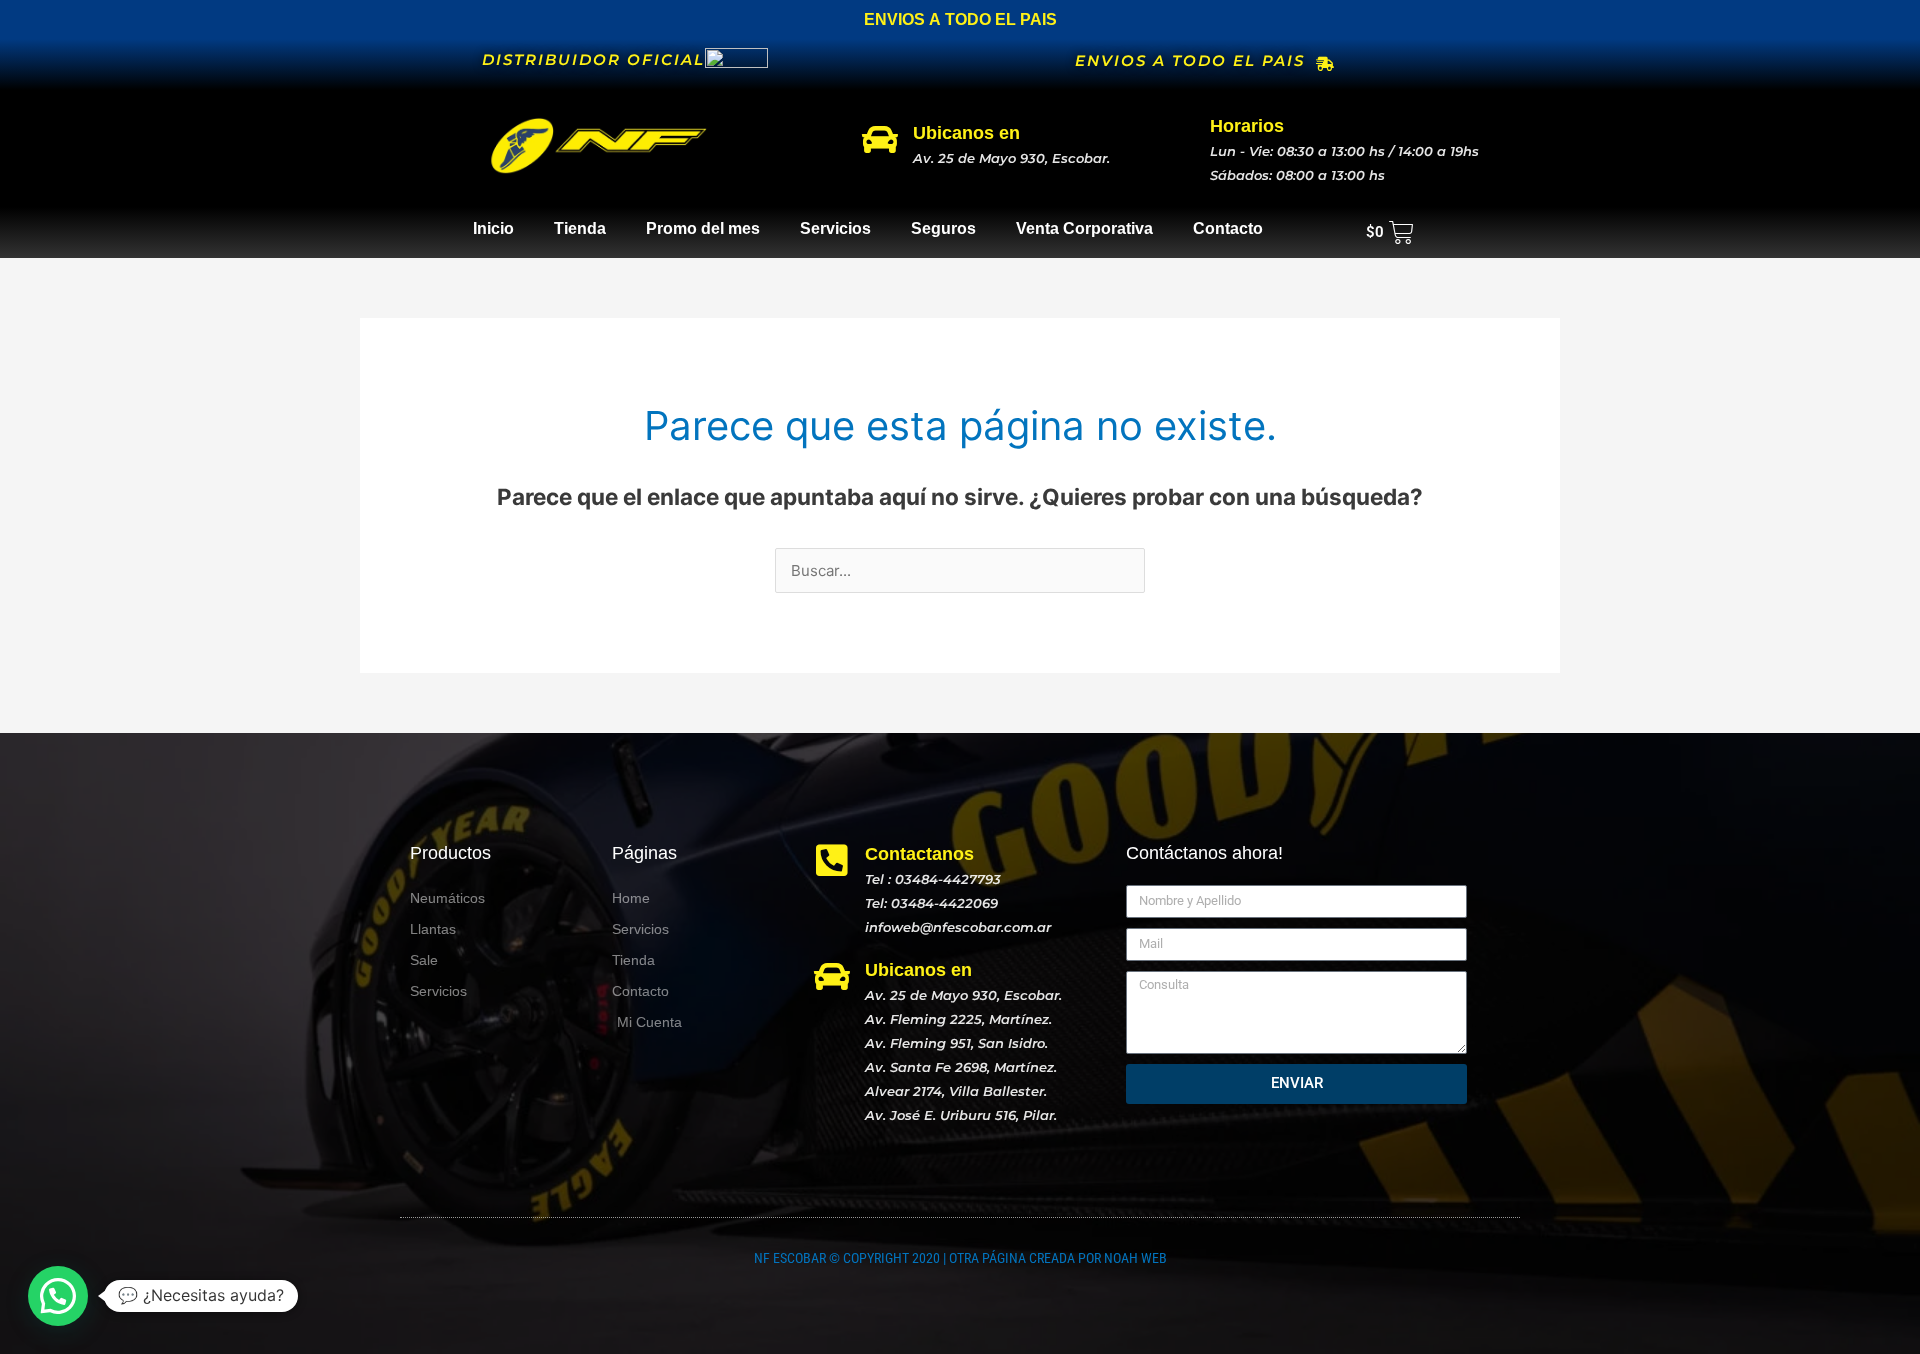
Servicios (835, 228)
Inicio (493, 228)
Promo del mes (703, 228)
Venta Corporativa (1084, 228)
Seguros (943, 228)
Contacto (1228, 228)
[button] (58, 1296)
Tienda (580, 228)
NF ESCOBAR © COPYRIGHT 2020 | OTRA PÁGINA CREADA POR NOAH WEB (960, 1258)
